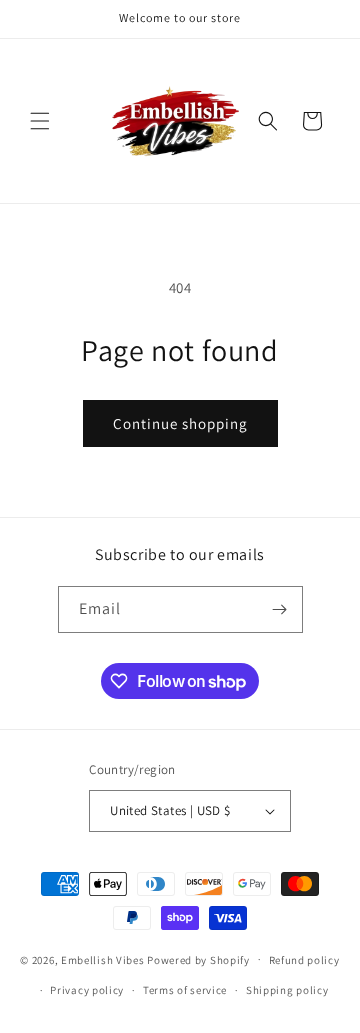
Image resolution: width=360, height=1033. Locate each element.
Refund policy (304, 960)
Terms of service (185, 990)
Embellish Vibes (103, 959)
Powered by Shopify (198, 959)
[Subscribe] (280, 609)
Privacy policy (87, 990)
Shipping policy (287, 990)
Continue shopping (180, 423)
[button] (40, 121)
